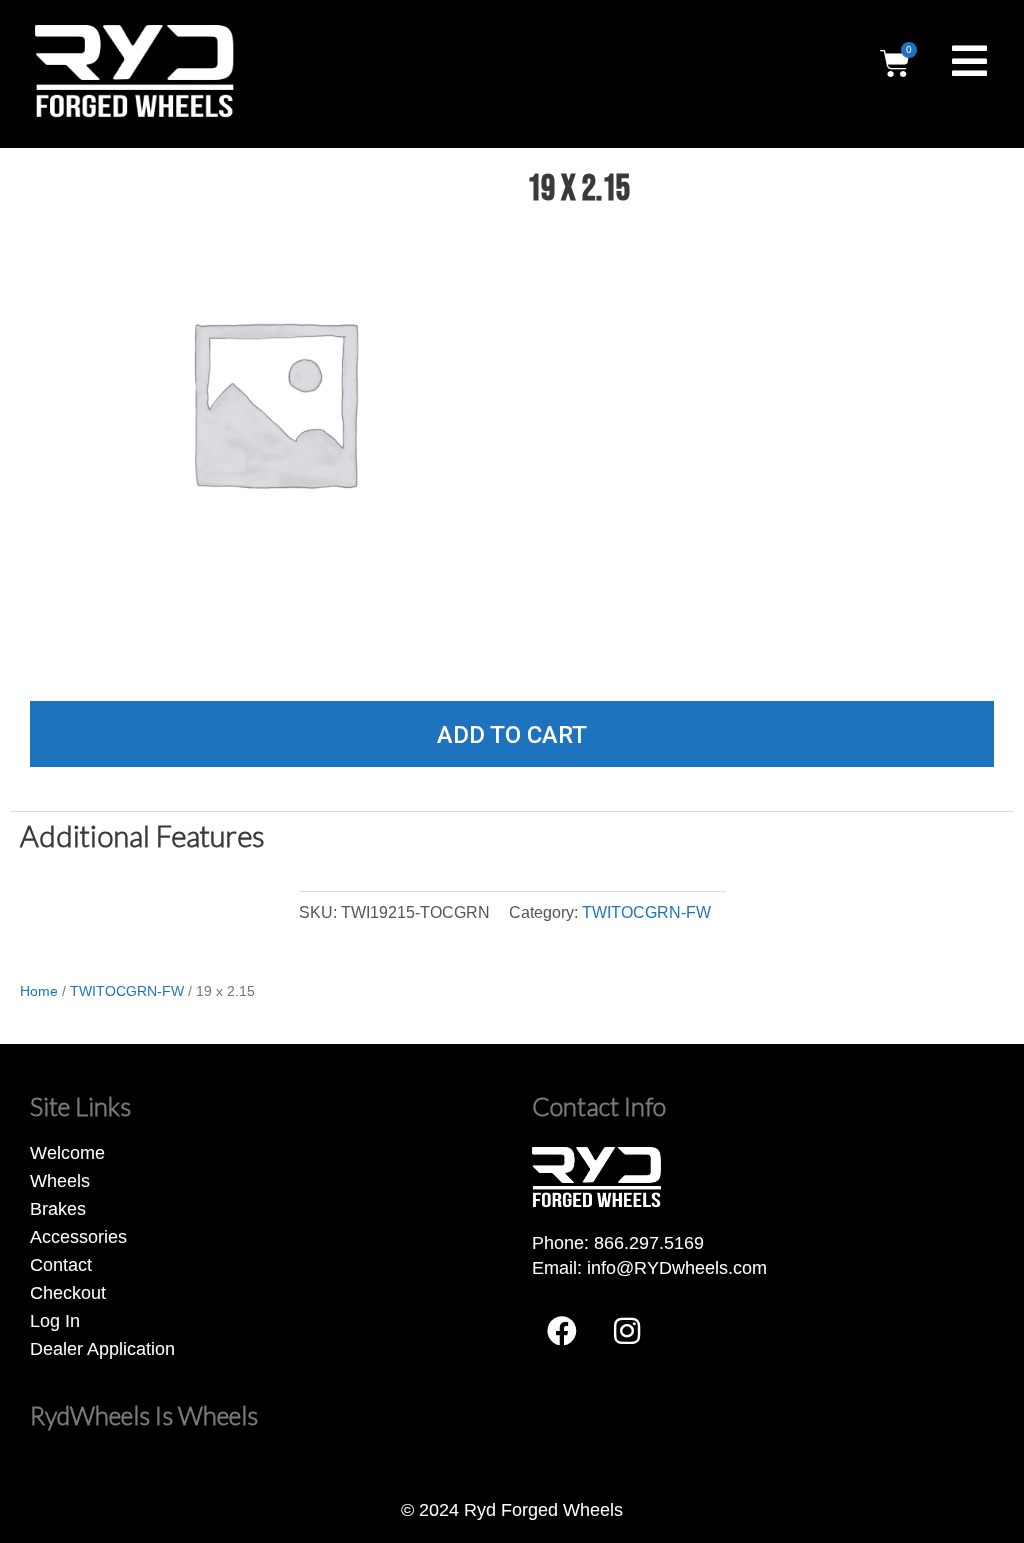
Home (39, 991)
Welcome (67, 1153)
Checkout (68, 1293)
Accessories (78, 1237)
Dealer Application (102, 1349)
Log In (55, 1321)
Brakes (58, 1209)
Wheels (60, 1181)
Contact (61, 1265)
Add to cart (512, 735)
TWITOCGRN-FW (646, 912)
